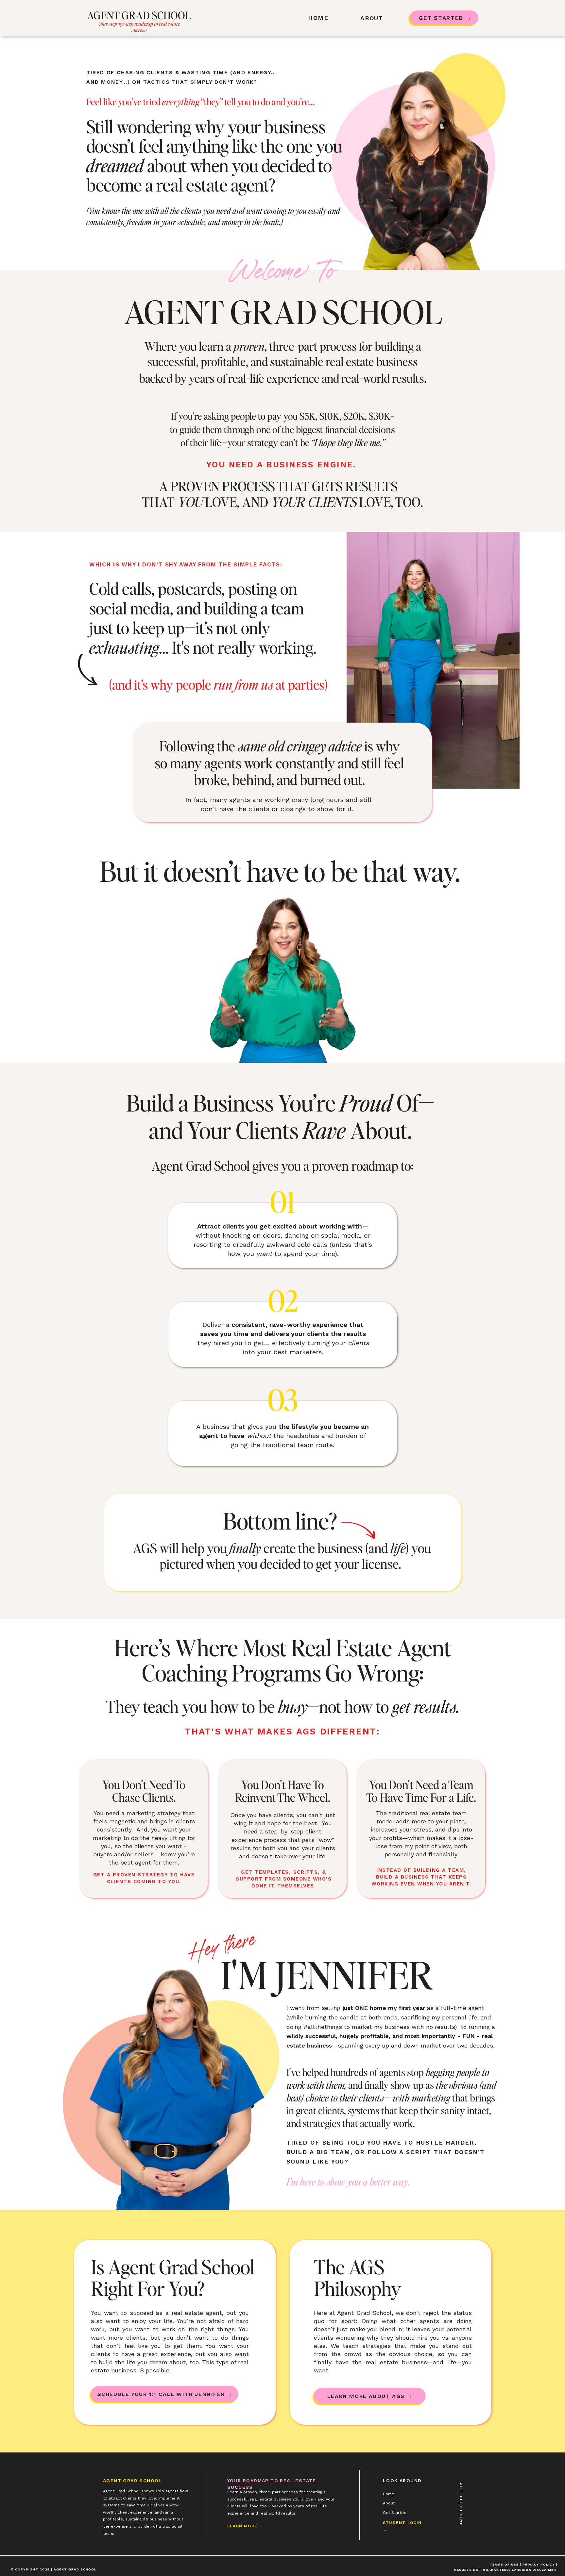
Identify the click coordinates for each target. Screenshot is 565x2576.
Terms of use (505, 2564)
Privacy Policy (539, 2564)
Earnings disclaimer (534, 2570)
